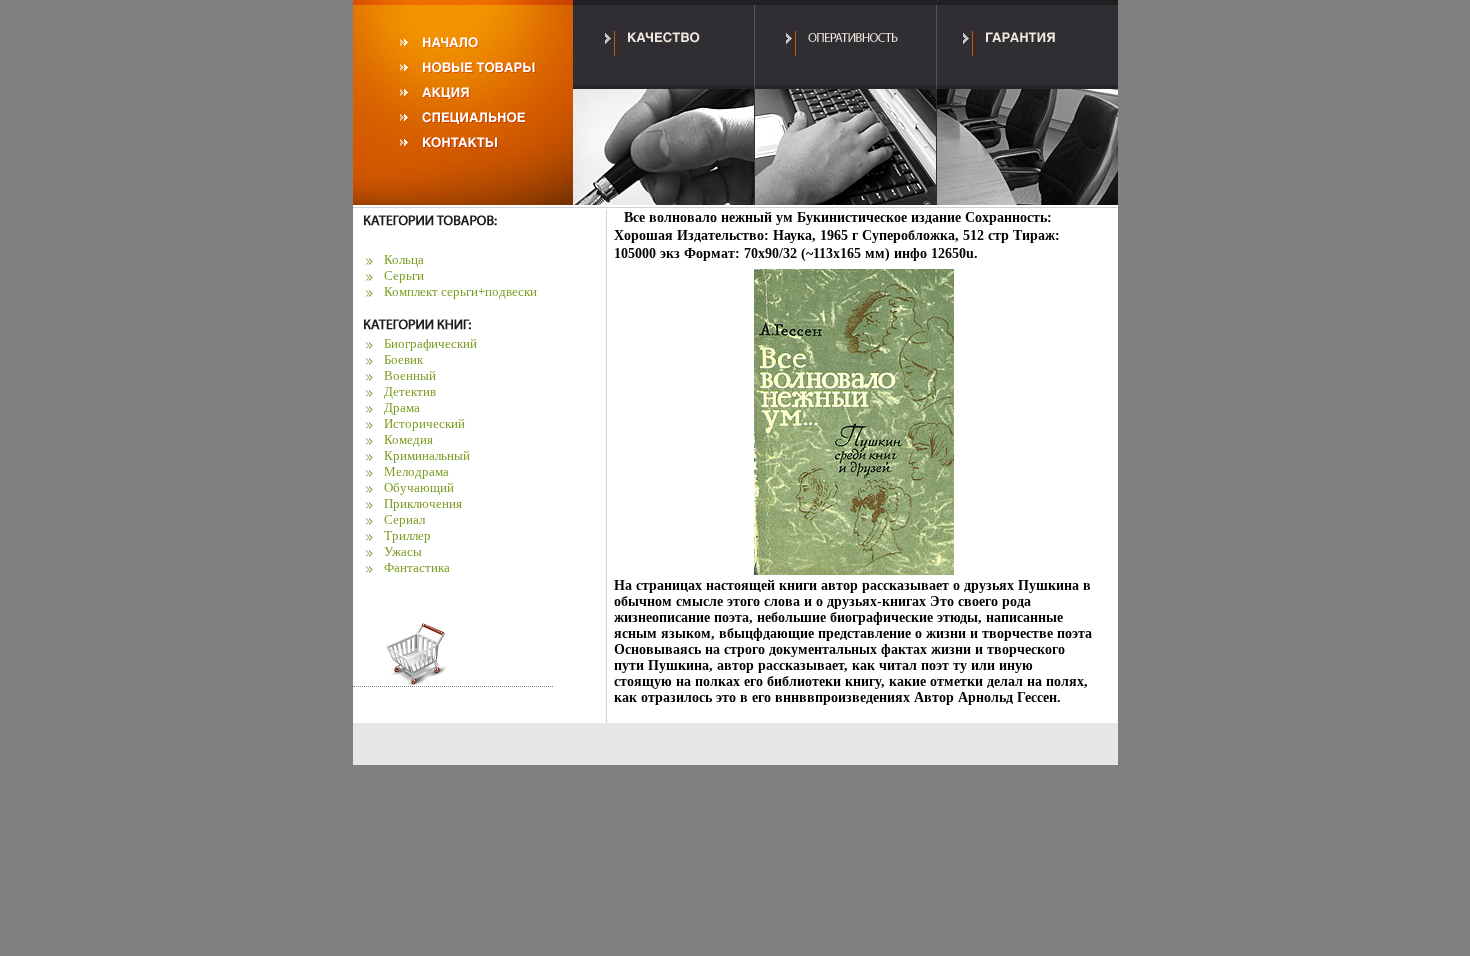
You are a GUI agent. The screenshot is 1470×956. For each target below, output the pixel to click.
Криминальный (427, 455)
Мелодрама (416, 471)
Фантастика (417, 567)
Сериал (404, 519)
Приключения (423, 503)
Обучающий (419, 487)
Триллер (407, 535)
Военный (410, 375)
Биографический (430, 343)
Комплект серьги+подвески (460, 291)
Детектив (410, 391)
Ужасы (403, 551)
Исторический (424, 423)
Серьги (404, 275)
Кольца (404, 259)
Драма (402, 407)
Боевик (403, 359)
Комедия (408, 439)
